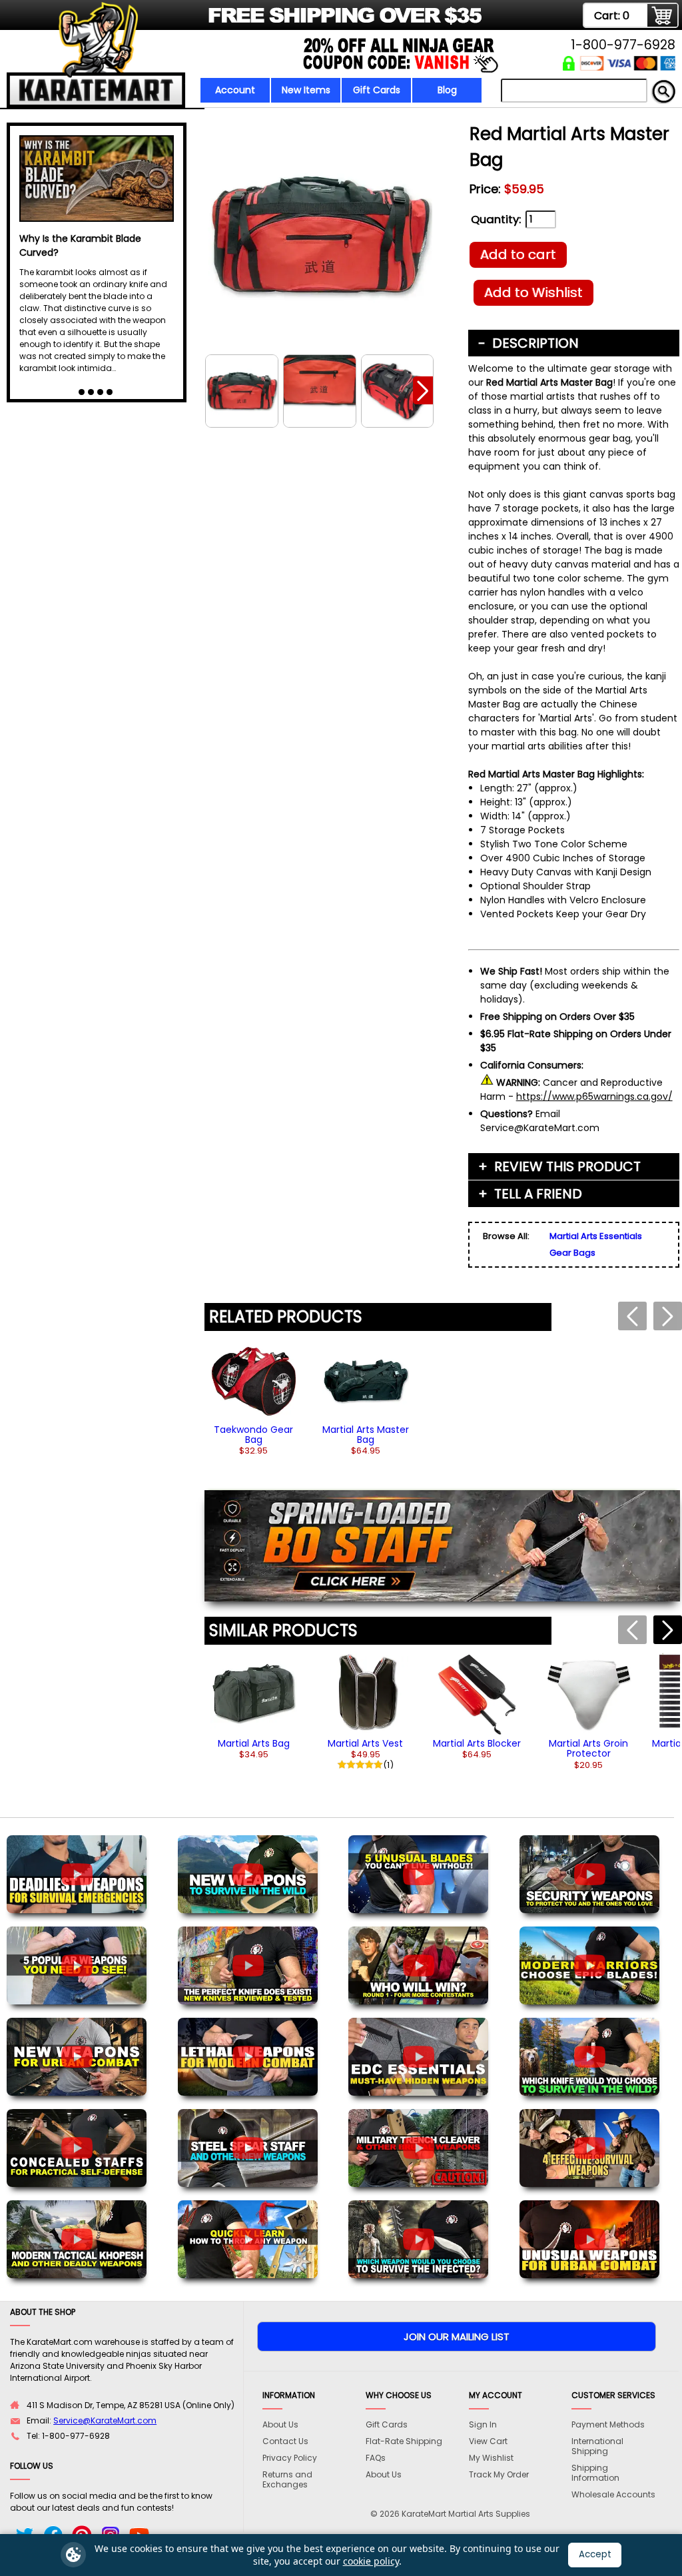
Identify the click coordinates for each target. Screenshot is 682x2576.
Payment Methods (608, 2424)
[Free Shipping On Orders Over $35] (246, 23)
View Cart (488, 2441)
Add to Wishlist (533, 292)
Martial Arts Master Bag (366, 1435)
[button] (423, 390)
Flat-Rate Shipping (404, 2441)
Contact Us (285, 2441)
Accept (595, 2554)
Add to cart (518, 254)
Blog (447, 90)
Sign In (483, 2424)
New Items (306, 90)
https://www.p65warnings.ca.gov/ (594, 1096)
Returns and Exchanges (287, 2479)
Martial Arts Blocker (477, 1743)
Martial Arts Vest (365, 1743)
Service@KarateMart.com (105, 2420)
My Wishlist (491, 2458)
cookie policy (371, 2561)
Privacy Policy (290, 2458)
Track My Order (499, 2474)
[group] (254, 1397)
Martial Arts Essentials (596, 1236)
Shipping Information (595, 2473)
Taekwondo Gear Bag (253, 1435)
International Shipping (597, 2446)
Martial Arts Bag (254, 1743)
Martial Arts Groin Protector (588, 1748)
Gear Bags (572, 1253)
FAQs (376, 2458)
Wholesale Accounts (613, 2494)
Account (235, 90)
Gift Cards (377, 90)
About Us (280, 2424)
